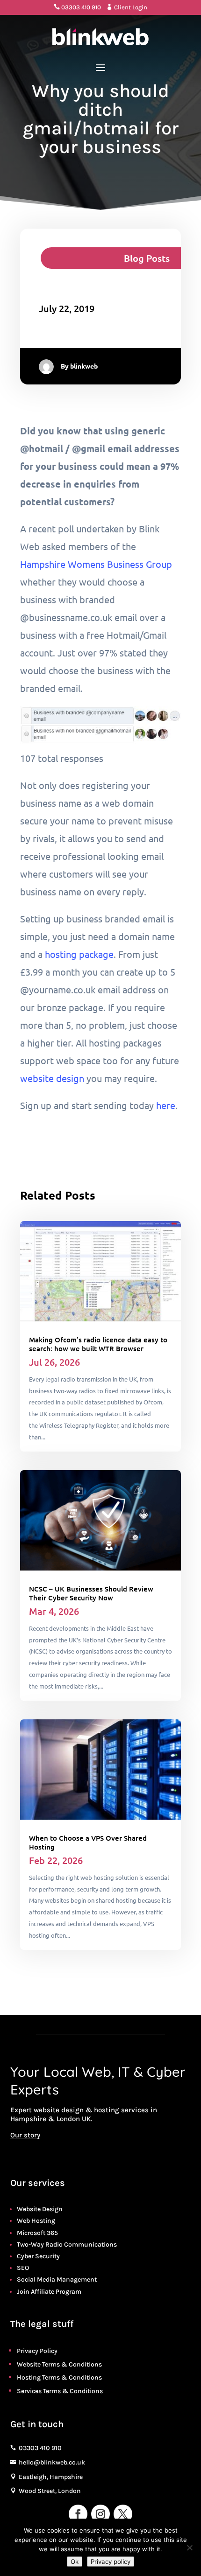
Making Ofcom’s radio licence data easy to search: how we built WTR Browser (98, 1344)
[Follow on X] (123, 2514)
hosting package (79, 954)
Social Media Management (57, 2279)
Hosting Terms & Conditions (59, 2377)
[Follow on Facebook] (78, 2514)
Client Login (127, 7)
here (166, 1105)
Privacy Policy (37, 2351)
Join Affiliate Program (49, 2292)
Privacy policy (111, 2562)
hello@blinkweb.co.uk (52, 2462)
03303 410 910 (77, 7)
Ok (75, 2562)
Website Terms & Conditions (59, 2364)
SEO (23, 2268)
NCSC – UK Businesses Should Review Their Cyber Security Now (91, 1593)
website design (52, 1078)
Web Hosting (36, 2221)
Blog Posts (147, 258)
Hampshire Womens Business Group (96, 564)
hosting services (121, 2110)
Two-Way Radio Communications (67, 2244)
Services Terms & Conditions (60, 2391)
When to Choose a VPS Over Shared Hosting (88, 1842)
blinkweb (84, 366)
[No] (189, 2548)
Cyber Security (38, 2256)
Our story (25, 2135)
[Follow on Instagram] (100, 2514)
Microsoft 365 (37, 2233)
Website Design (40, 2209)
